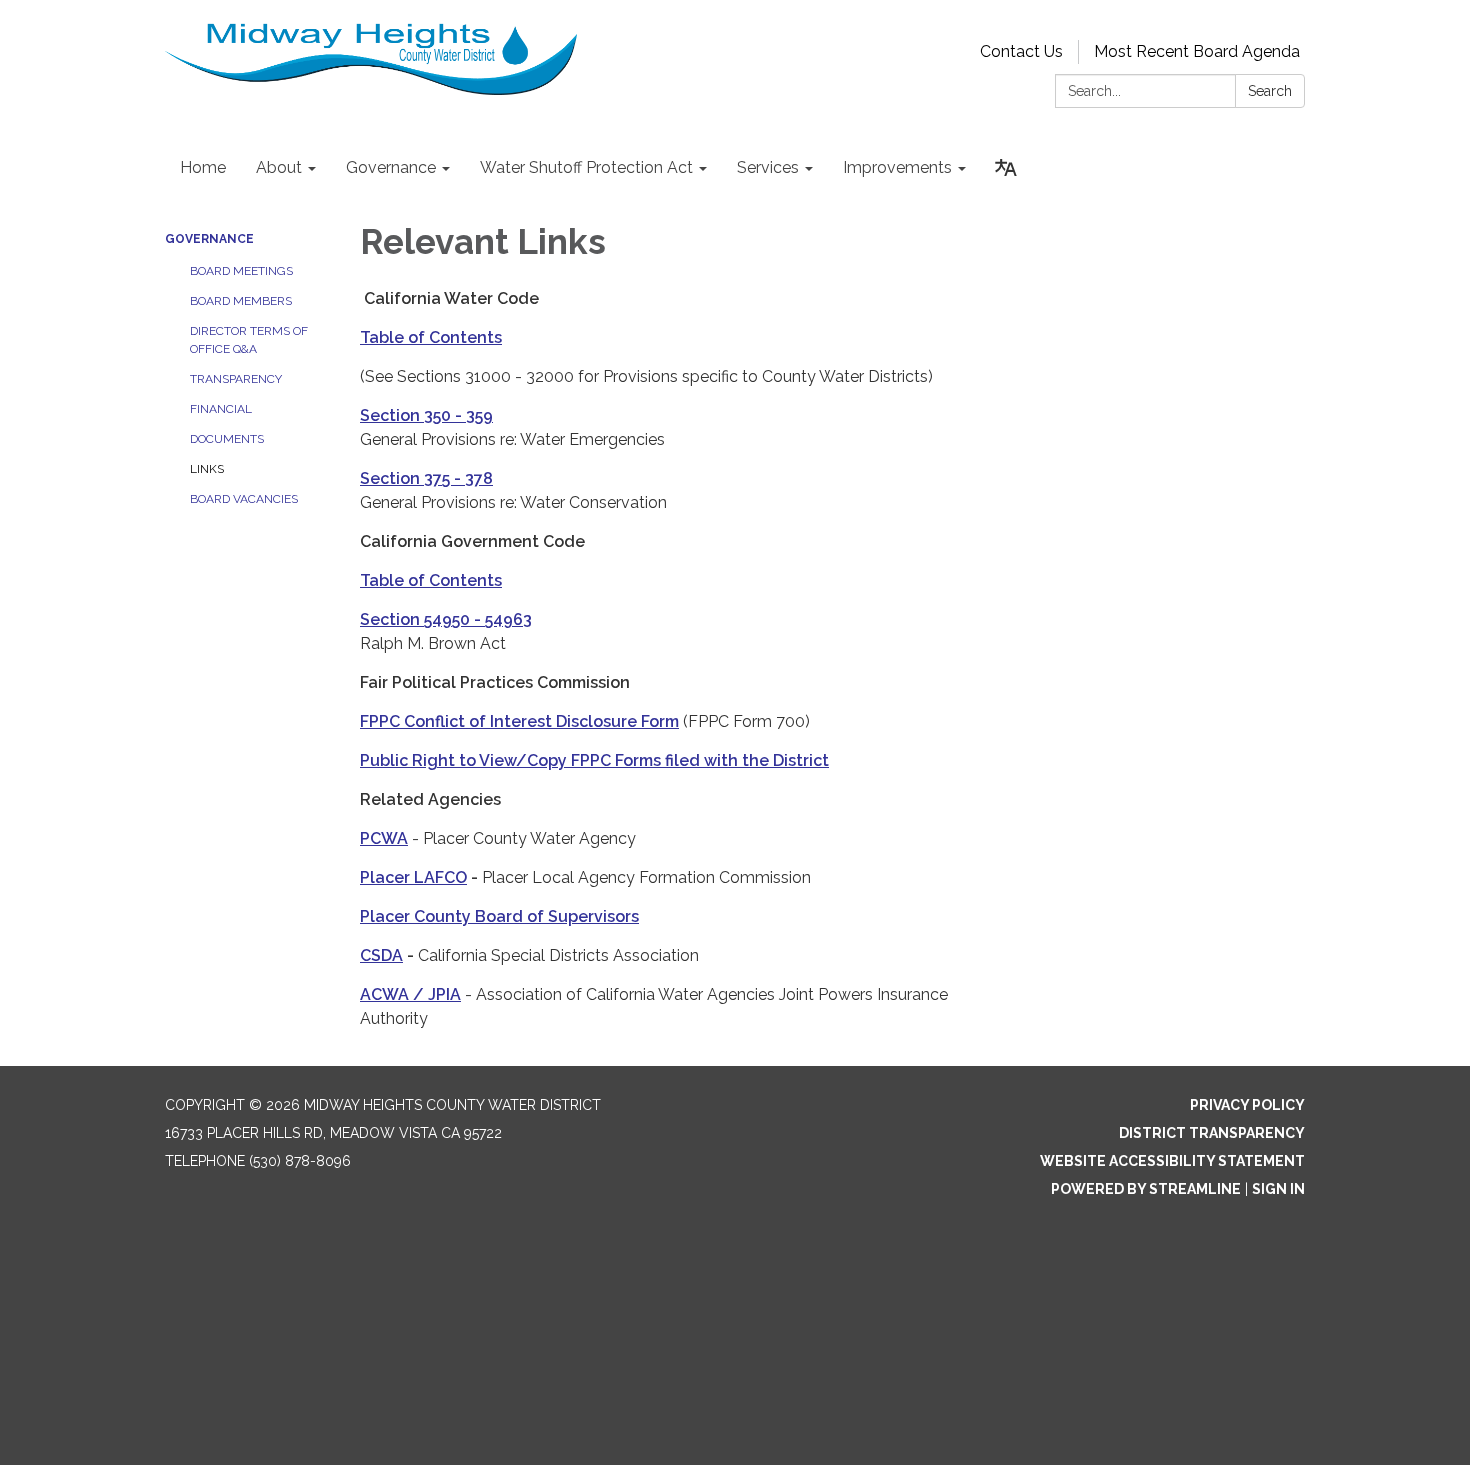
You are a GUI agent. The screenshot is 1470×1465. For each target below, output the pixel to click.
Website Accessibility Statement (1172, 1161)
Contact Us (1021, 51)
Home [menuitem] (203, 167)
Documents (227, 439)
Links (207, 469)
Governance (209, 239)
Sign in (1278, 1189)
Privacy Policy (1247, 1105)
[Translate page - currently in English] (1006, 168)
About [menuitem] (279, 167)
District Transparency (1212, 1133)
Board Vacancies (244, 499)
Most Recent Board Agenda (1197, 51)
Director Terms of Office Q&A (249, 340)
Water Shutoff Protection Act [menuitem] (586, 167)
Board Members (241, 301)
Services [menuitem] (768, 167)
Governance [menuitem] (391, 167)
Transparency (236, 379)
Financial (221, 409)
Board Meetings (241, 271)
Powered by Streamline (1146, 1189)
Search (1270, 91)
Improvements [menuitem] (897, 167)
